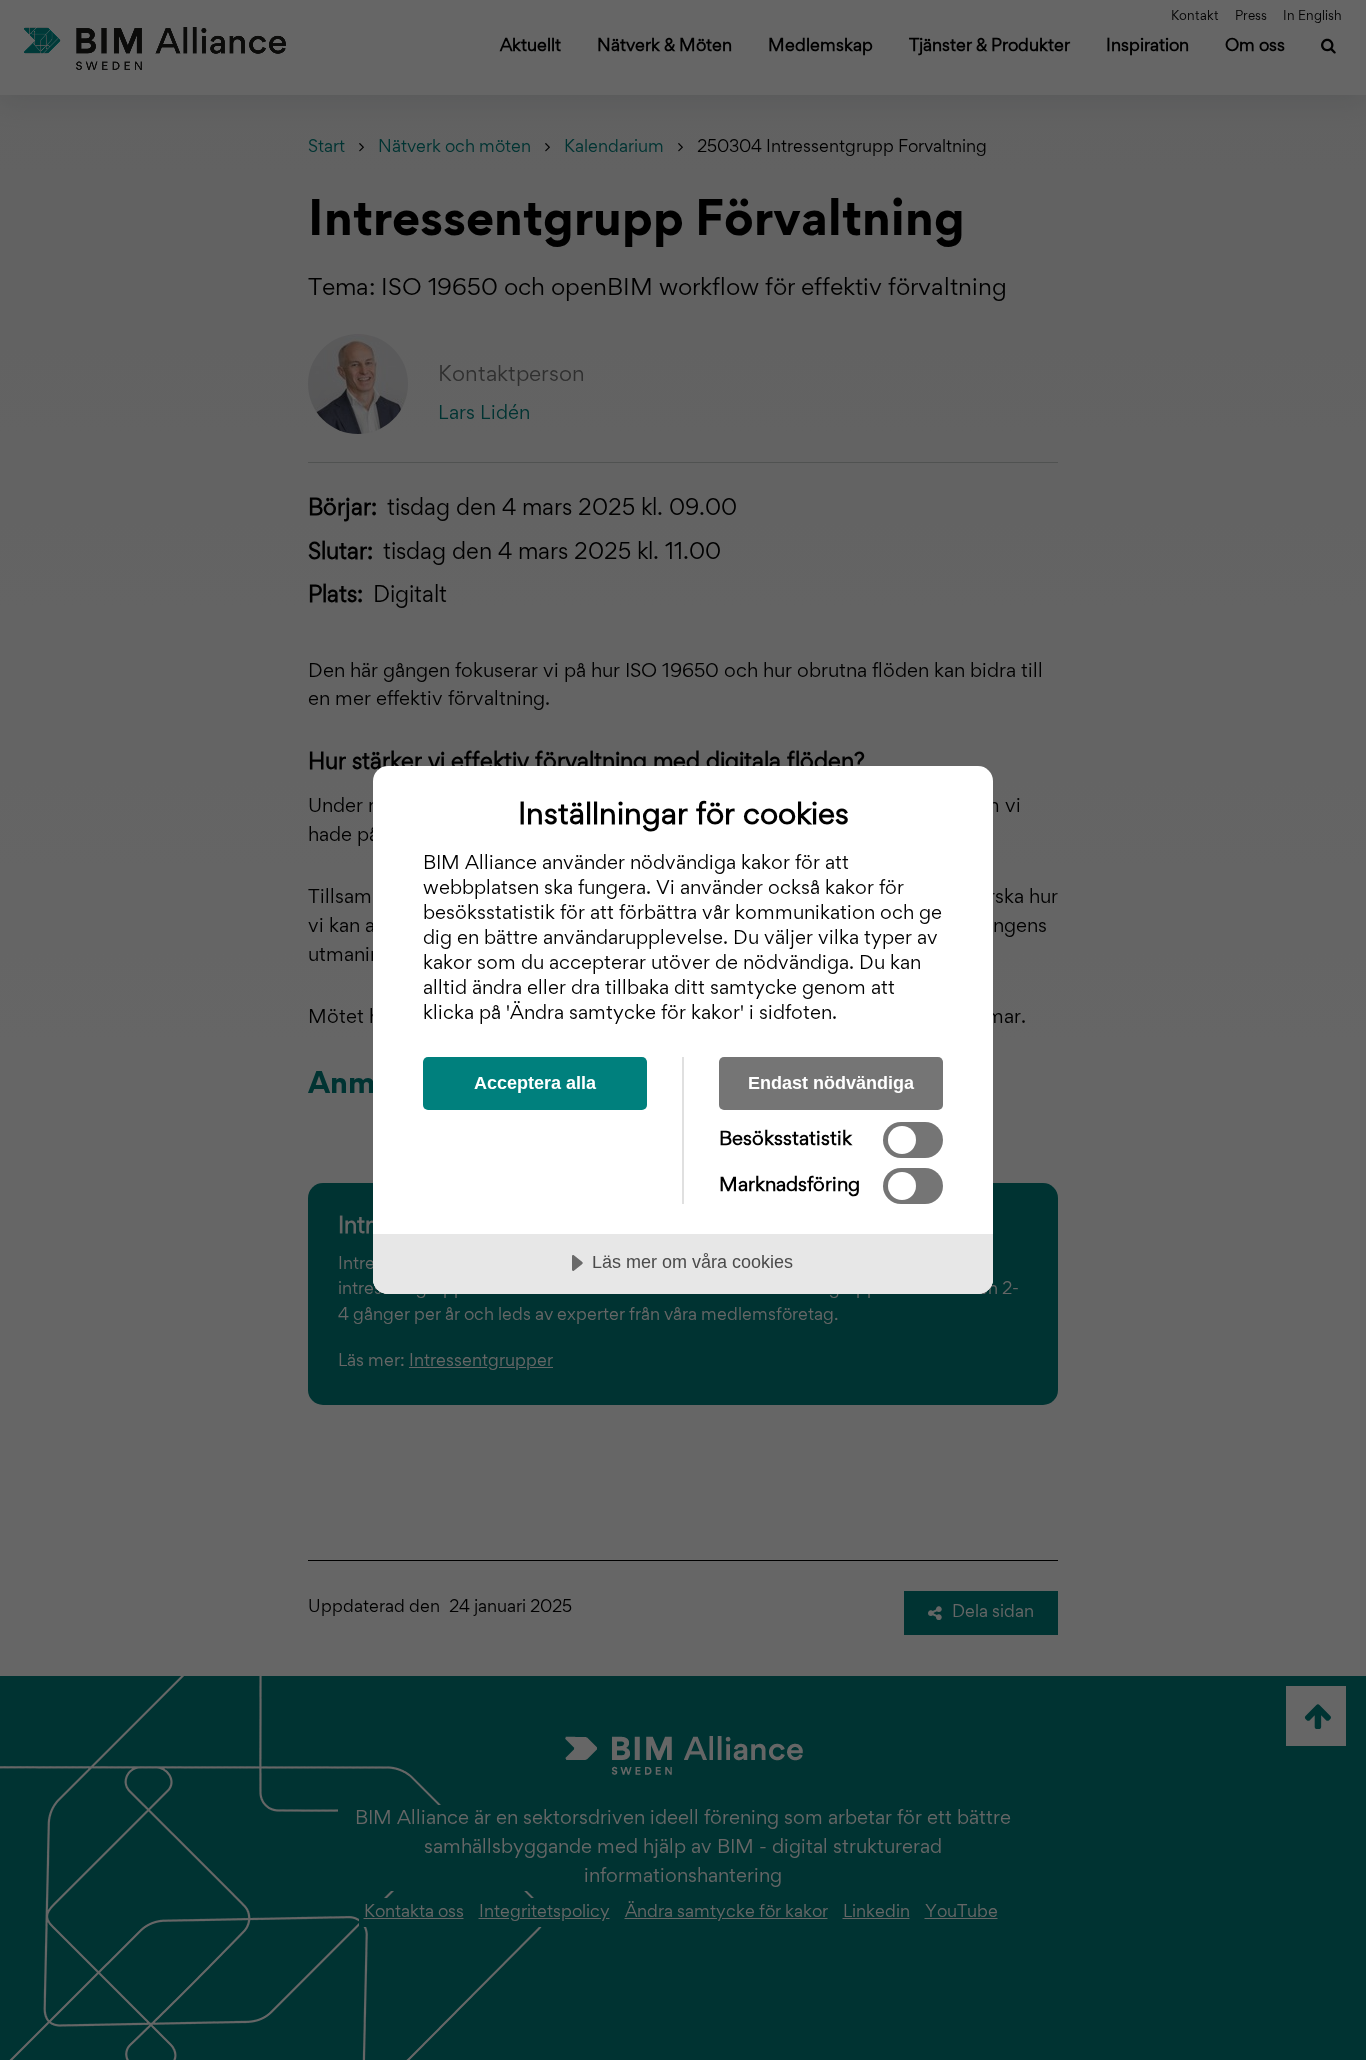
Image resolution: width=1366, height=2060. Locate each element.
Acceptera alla (535, 1083)
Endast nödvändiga (831, 1083)
